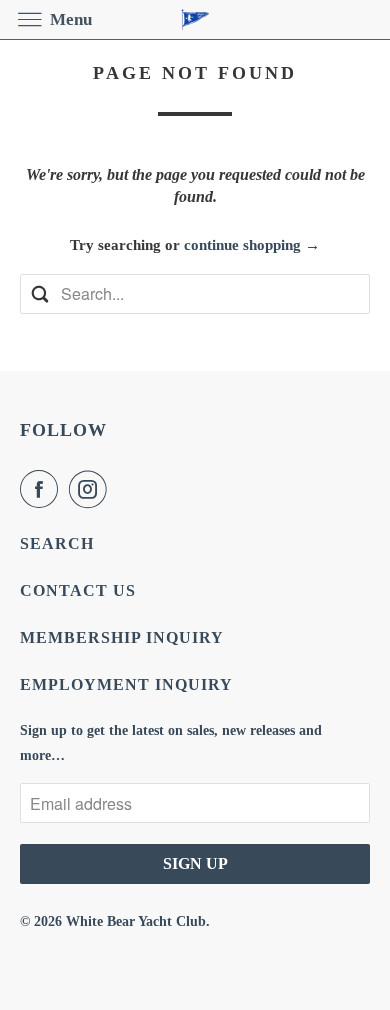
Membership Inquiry (122, 637)
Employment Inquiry (126, 684)
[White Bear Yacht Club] (195, 19)
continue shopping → (252, 245)
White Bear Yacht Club (136, 921)
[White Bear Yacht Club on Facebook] (43, 489)
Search (57, 543)
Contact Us (78, 590)
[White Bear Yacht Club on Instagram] (92, 489)
